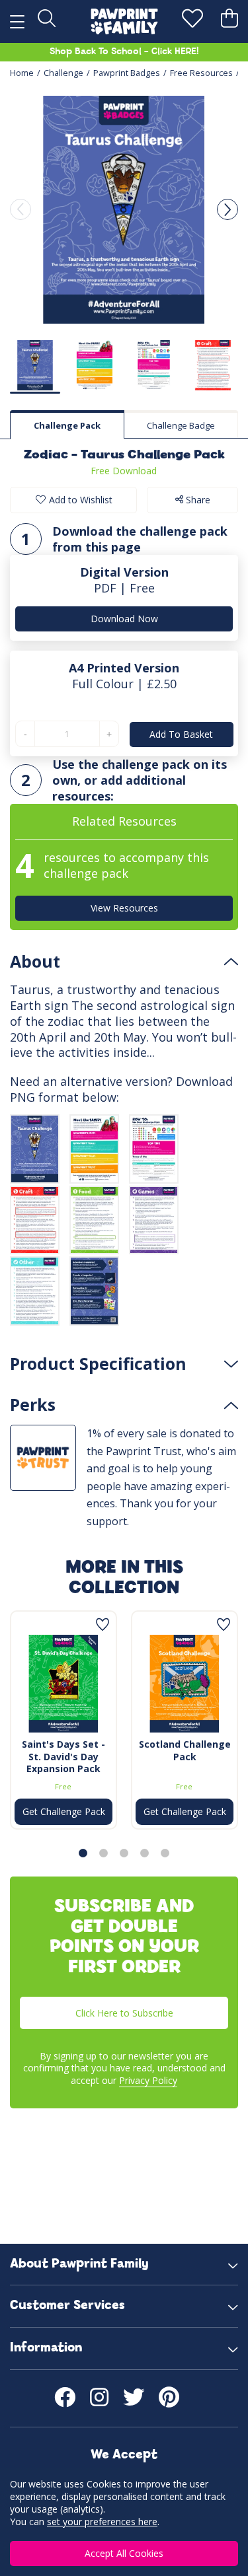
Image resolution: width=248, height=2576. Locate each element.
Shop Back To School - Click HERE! (124, 52)
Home (22, 73)
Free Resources (201, 73)
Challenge (63, 73)
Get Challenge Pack (64, 1811)
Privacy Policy (148, 2080)
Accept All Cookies (124, 2553)
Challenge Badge (181, 425)
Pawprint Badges (127, 73)
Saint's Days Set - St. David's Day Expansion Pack (63, 1756)
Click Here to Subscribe (124, 2013)
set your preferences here (102, 2522)
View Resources (124, 908)
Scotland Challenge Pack (185, 1750)
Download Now (124, 619)
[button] (227, 209)
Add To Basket (181, 734)
